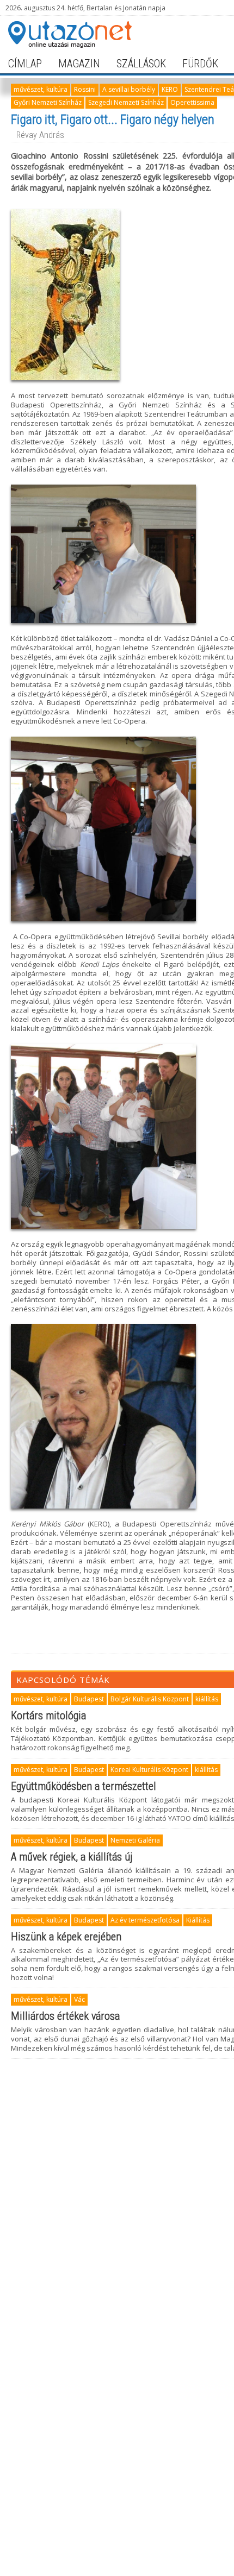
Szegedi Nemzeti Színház (126, 102)
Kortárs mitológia (48, 1716)
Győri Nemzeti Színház (48, 102)
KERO (170, 89)
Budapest (89, 1699)
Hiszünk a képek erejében (66, 1937)
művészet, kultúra (41, 89)
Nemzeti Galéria (135, 1840)
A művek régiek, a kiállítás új (72, 1857)
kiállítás (207, 1699)
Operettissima (192, 102)
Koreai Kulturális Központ (149, 1770)
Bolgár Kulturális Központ (150, 1699)
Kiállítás (198, 1920)
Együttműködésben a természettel (84, 1786)
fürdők (200, 64)
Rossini (85, 89)
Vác (79, 1999)
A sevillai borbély (129, 89)
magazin (79, 64)
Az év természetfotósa (145, 1920)
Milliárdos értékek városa (65, 2016)
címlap (25, 64)
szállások (141, 64)
